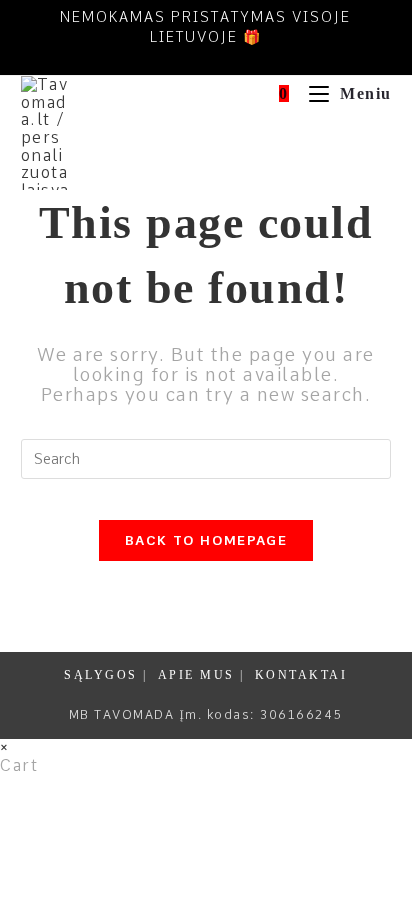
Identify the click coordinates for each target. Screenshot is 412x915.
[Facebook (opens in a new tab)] (186, 58)
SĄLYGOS (101, 675)
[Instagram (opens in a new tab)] (221, 58)
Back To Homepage (206, 540)
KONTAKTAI (301, 675)
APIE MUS (196, 675)
